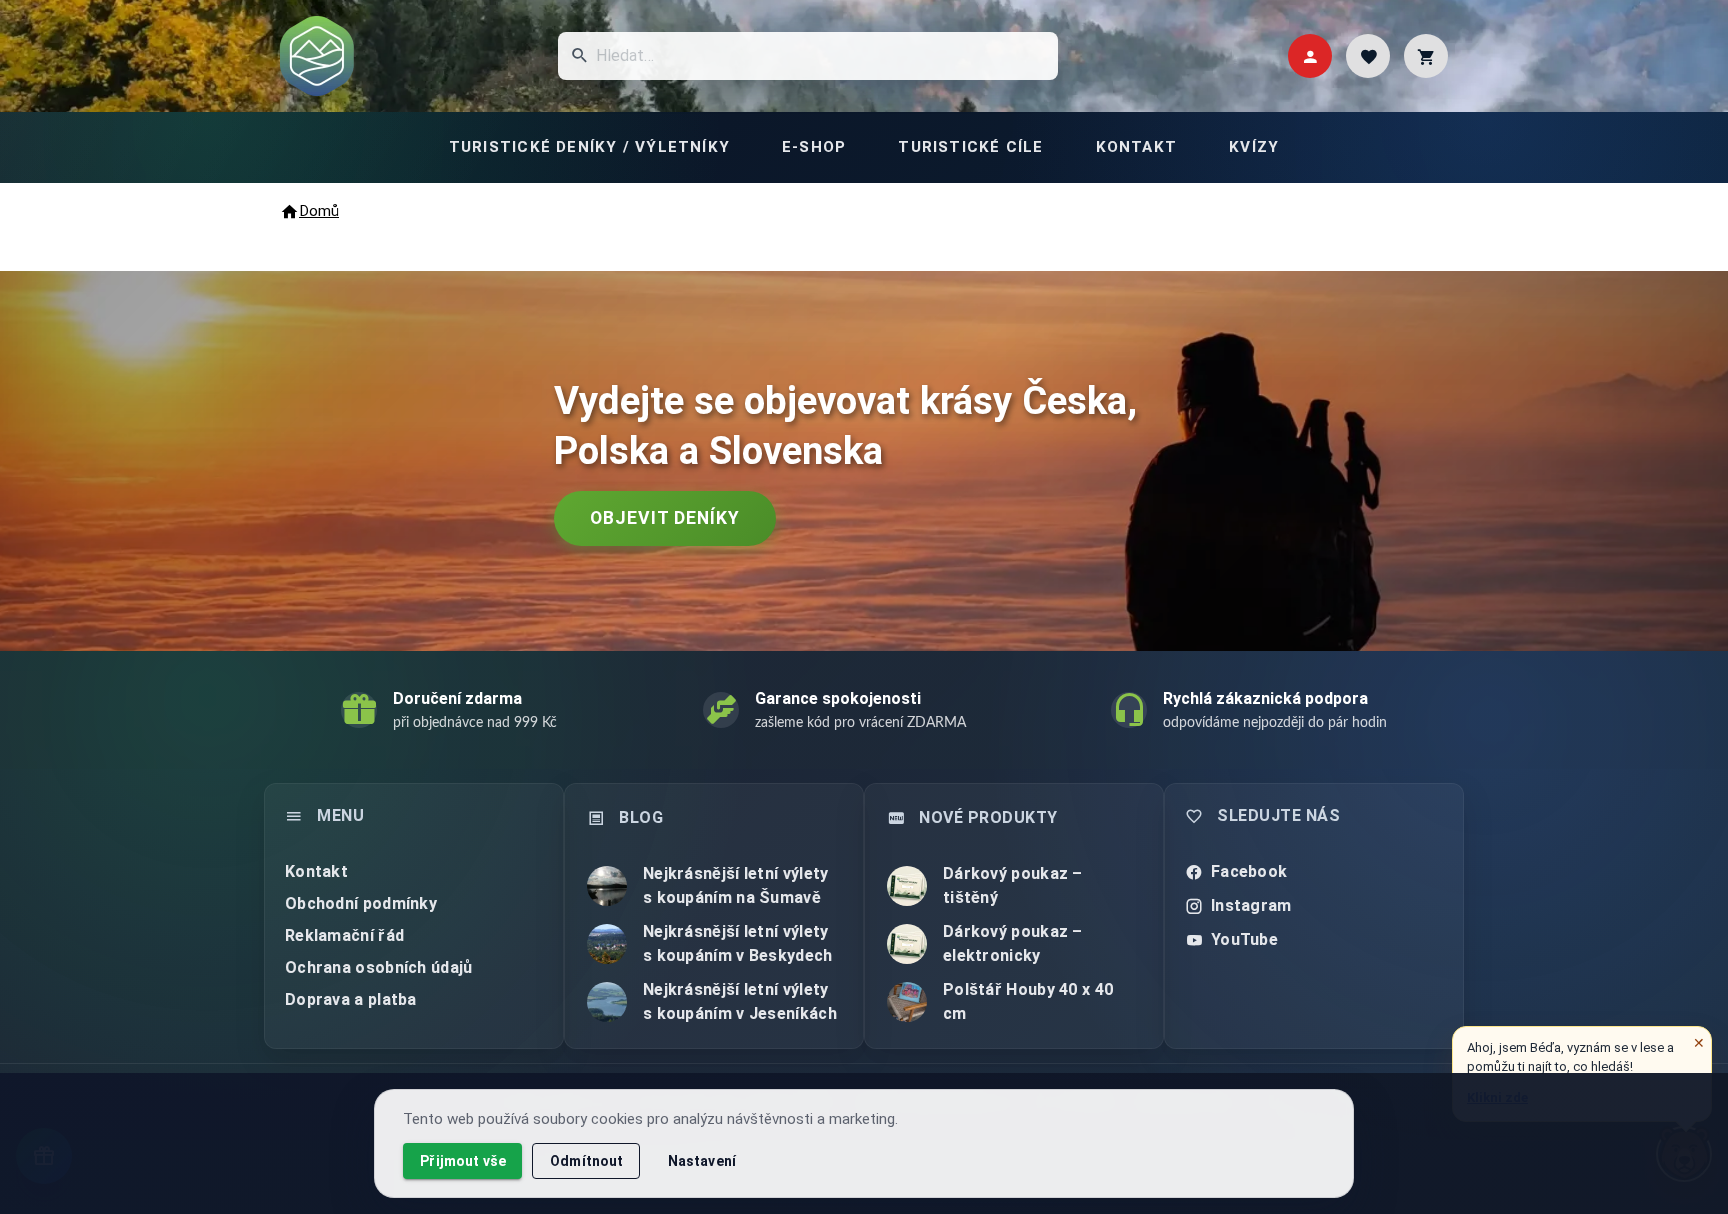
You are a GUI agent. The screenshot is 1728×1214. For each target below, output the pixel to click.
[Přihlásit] (1310, 56)
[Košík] (1426, 56)
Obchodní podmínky (361, 903)
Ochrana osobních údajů (379, 967)
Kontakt (316, 871)
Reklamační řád (344, 935)
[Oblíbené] (1368, 56)
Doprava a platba (351, 999)
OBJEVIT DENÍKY (665, 518)
